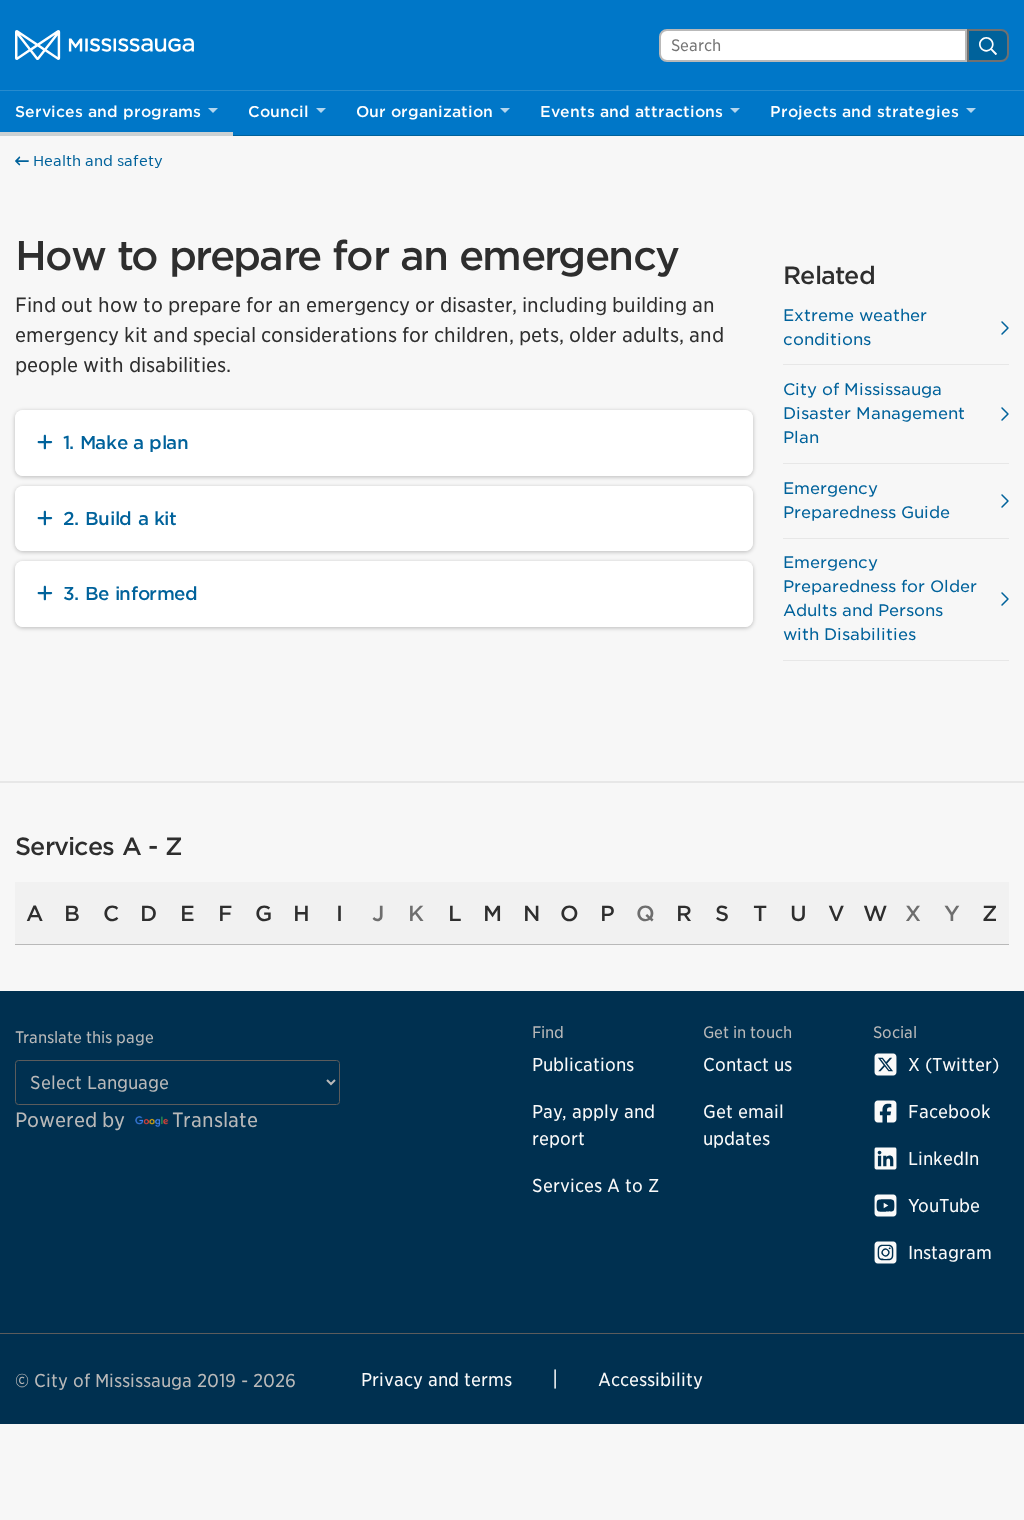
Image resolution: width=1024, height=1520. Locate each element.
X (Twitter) (953, 1064)
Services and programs (108, 112)
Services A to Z (595, 1185)
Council (278, 112)
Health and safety (96, 161)
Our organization (424, 112)
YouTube (944, 1205)
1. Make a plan (126, 442)
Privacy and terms (436, 1379)
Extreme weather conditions (855, 327)
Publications (583, 1064)
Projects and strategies (864, 112)
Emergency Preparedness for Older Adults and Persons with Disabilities (880, 598)
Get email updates (743, 1125)
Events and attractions (631, 112)
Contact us (747, 1064)
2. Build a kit (120, 518)
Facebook (949, 1111)
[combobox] (813, 45)
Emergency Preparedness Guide (866, 500)
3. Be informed (130, 593)
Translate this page (84, 1037)
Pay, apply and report (593, 1125)
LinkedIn (943, 1158)
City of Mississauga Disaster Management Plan (874, 413)
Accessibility (650, 1379)
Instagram (950, 1252)
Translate (215, 1120)
